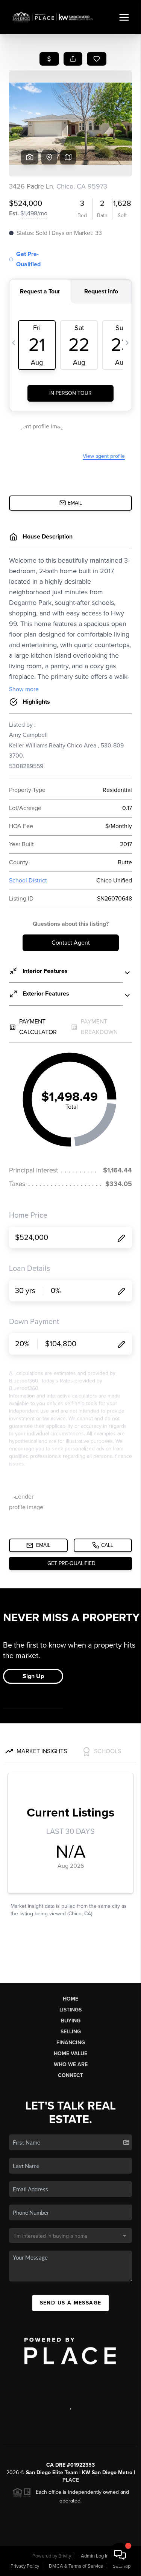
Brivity (65, 2556)
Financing (71, 2043)
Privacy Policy (25, 2566)
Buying (71, 2021)
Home (70, 1999)
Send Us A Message (71, 2303)
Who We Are (71, 2064)
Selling (71, 2032)
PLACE (71, 2480)
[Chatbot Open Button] (120, 2555)
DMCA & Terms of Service (76, 2566)
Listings (70, 2010)
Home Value (70, 2054)
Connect (70, 2075)
